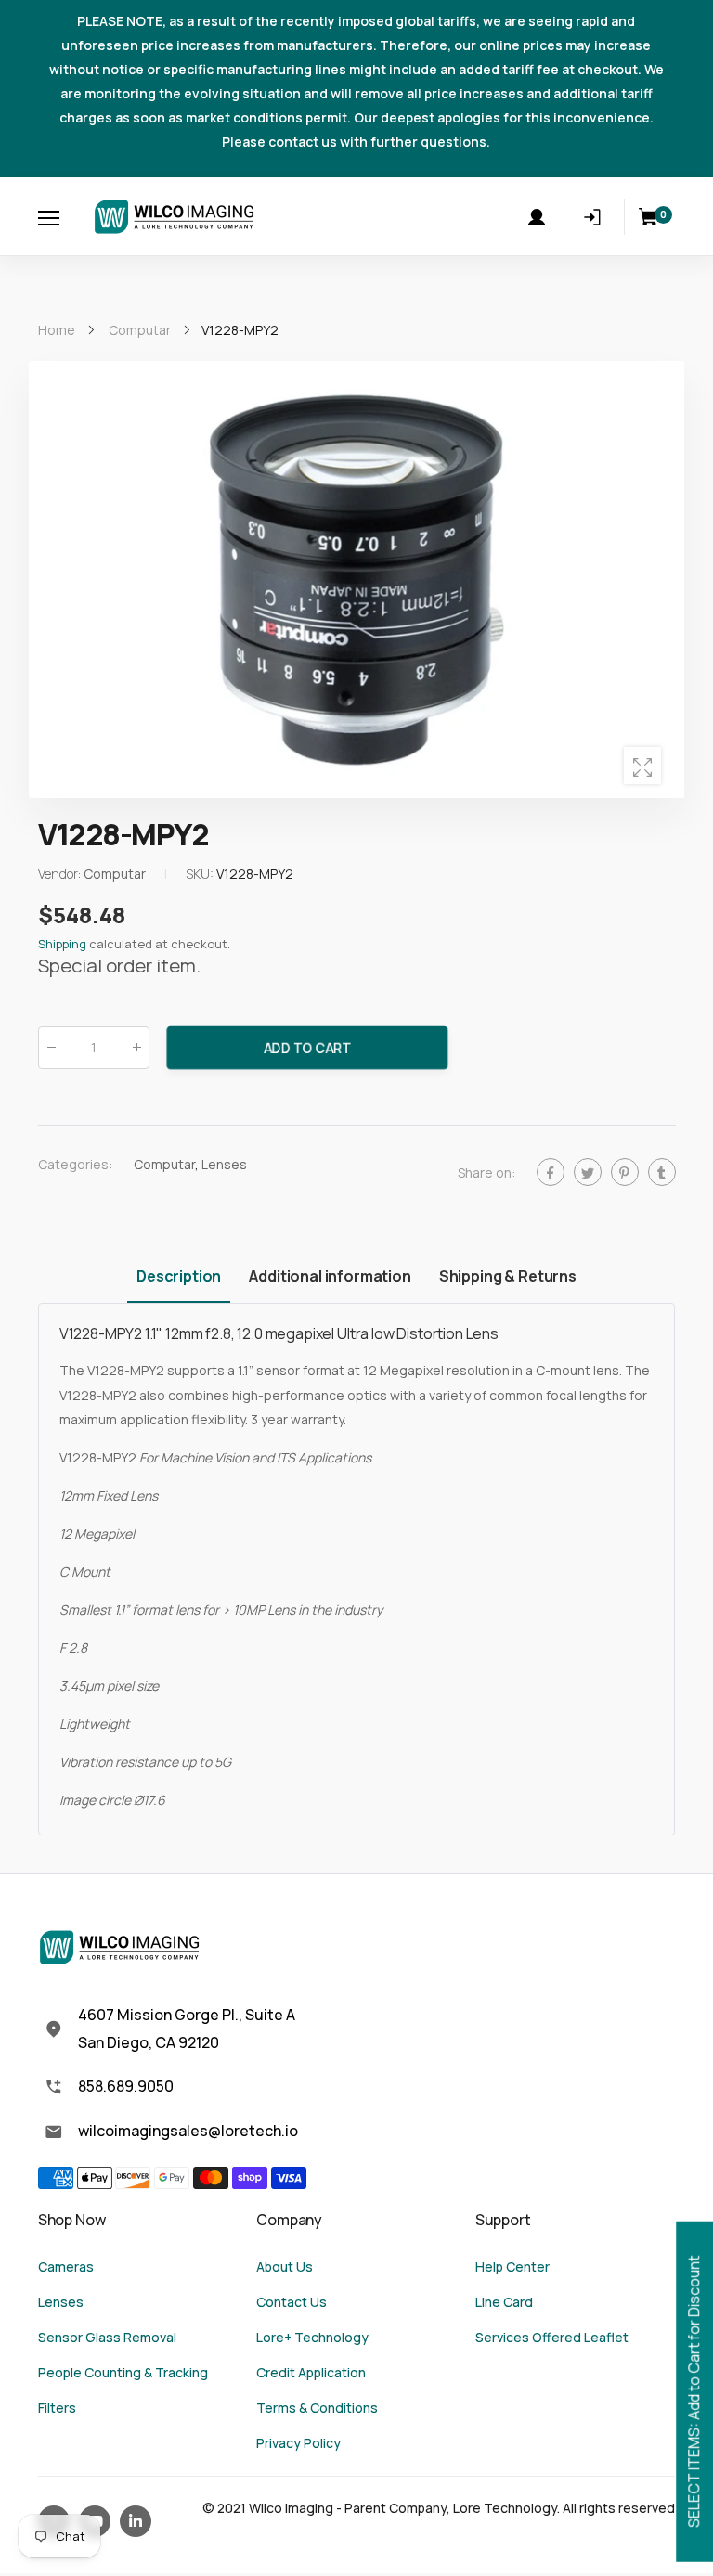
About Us (285, 2267)
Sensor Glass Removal (107, 2337)
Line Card (504, 2302)
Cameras (66, 2267)
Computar (164, 1164)
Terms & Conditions (317, 2408)
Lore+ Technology (312, 2337)
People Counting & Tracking (123, 2372)
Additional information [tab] (330, 1276)
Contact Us (292, 2302)
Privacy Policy (298, 2443)
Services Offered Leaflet (552, 2337)
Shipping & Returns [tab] (508, 1276)
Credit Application (311, 2372)
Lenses (224, 1164)
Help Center (512, 2267)
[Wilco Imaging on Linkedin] (136, 2521)
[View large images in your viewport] (642, 766)
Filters (57, 2408)
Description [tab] (179, 1276)
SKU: (201, 874)
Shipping (62, 944)
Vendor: (61, 874)
